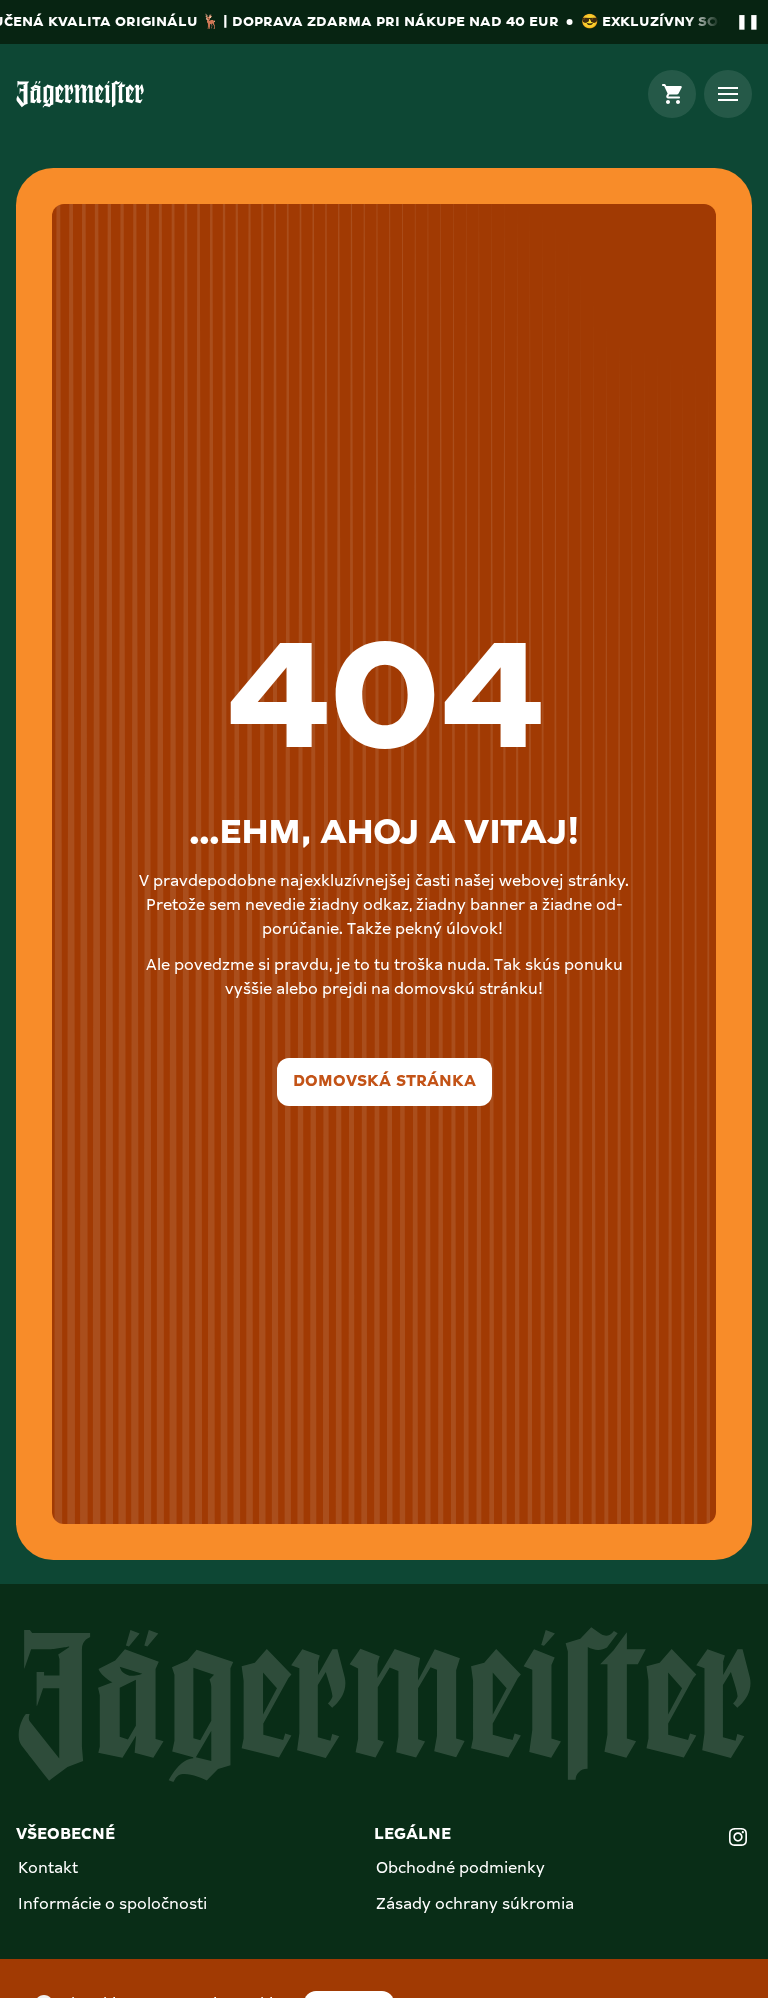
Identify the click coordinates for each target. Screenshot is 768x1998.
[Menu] (728, 94)
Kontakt (48, 1869)
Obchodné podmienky (460, 1869)
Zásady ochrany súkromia (475, 1905)
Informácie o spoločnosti (112, 1905)
